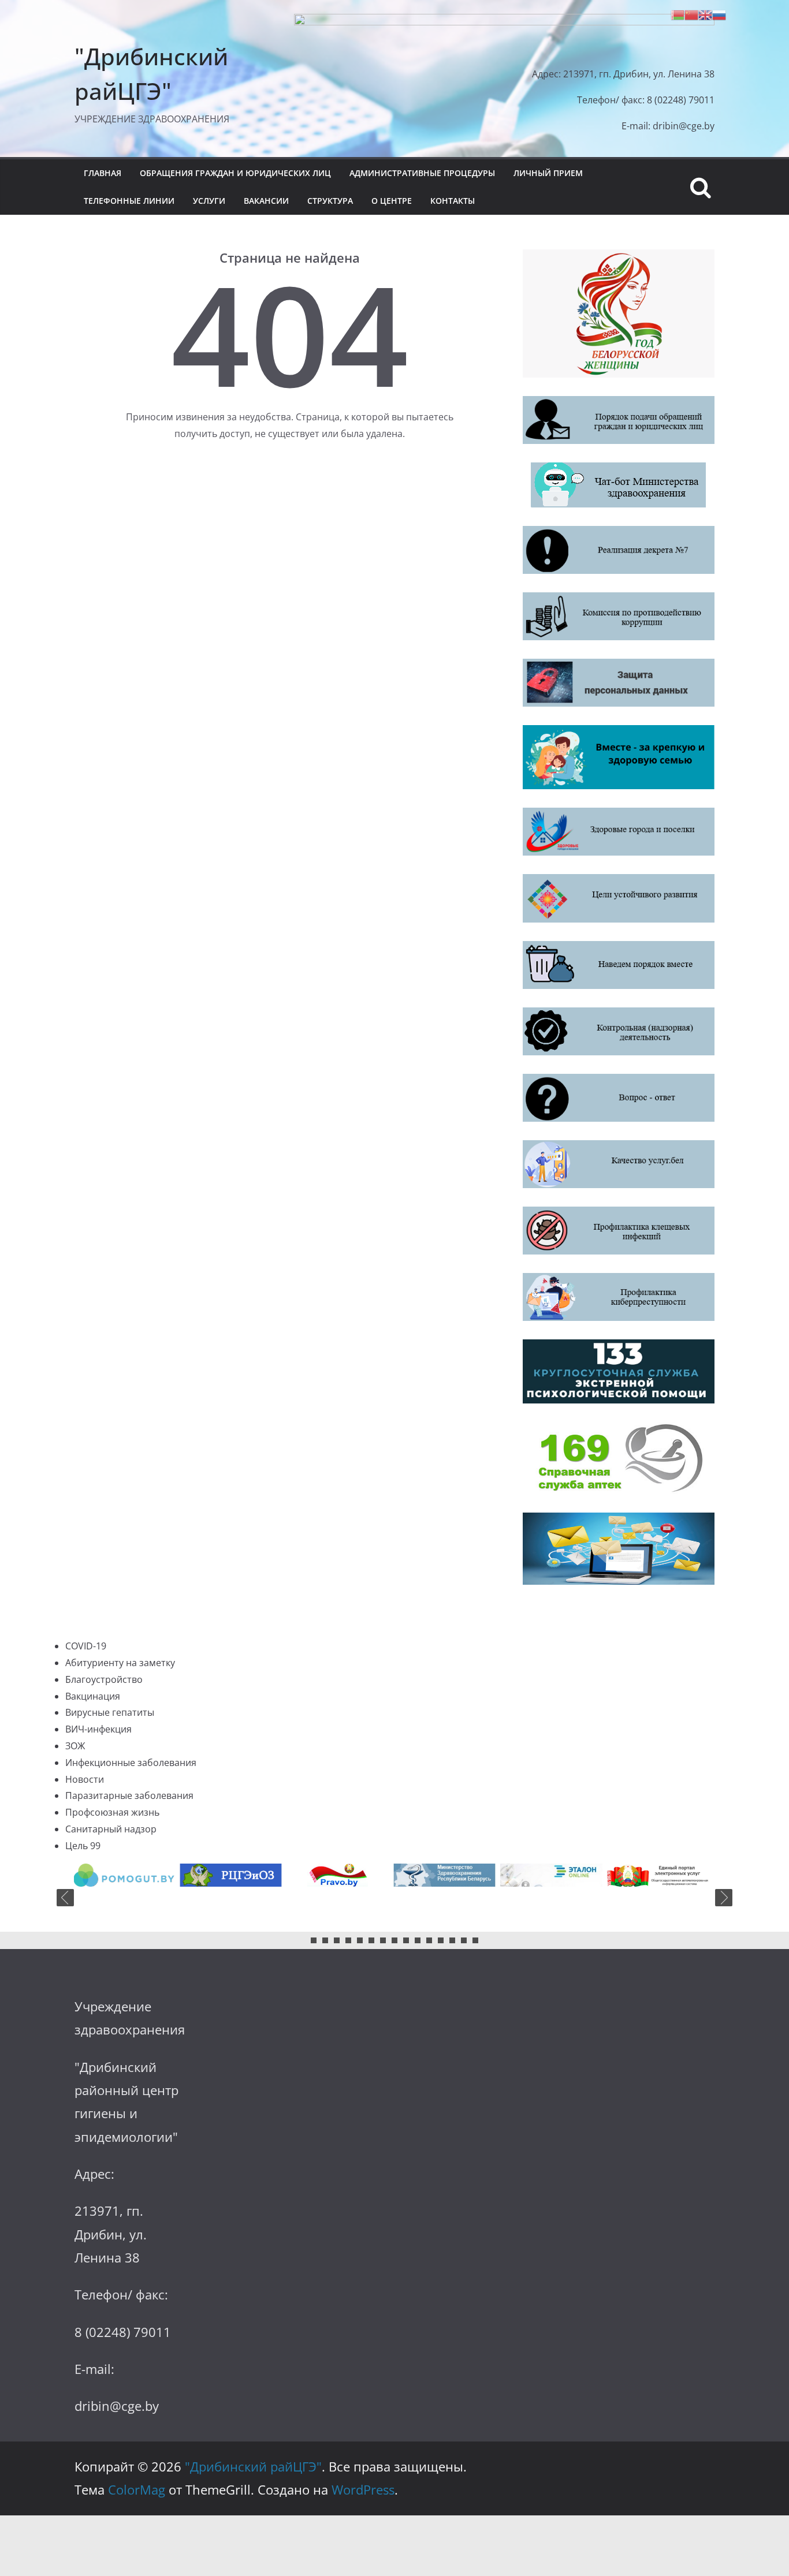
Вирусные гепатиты (110, 1712)
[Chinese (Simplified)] (691, 14)
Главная (103, 173)
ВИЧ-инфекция (98, 1729)
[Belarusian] (678, 14)
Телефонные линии (129, 201)
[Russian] (719, 14)
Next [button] (724, 1898)
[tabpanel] (130, 1875)
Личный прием (548, 173)
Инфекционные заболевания (131, 1763)
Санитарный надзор (111, 1829)
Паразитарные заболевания (129, 1795)
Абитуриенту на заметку (120, 1663)
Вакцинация (93, 1696)
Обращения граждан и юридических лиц (235, 173)
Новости (85, 1779)
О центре (392, 201)
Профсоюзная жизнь (112, 1812)
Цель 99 (83, 1846)
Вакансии (266, 201)
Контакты (453, 201)
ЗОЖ (75, 1746)
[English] (705, 14)
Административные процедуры (422, 173)
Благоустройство (104, 1679)
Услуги (209, 201)
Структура (330, 201)
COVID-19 (86, 1646)
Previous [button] (65, 1898)
